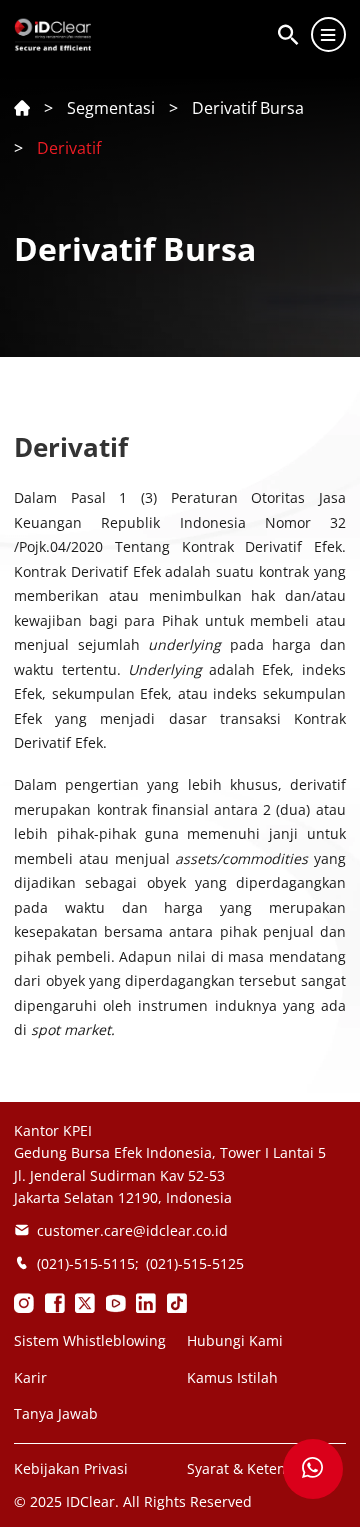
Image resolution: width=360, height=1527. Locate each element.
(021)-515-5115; (88, 1263)
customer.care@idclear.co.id (132, 1230)
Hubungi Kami (235, 1340)
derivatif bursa (248, 108)
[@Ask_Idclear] (85, 1303)
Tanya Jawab (56, 1413)
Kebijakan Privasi (71, 1468)
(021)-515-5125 (195, 1263)
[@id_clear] (24, 1303)
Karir (30, 1377)
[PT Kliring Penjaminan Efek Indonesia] (55, 1303)
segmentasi (111, 108)
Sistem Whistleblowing (90, 1340)
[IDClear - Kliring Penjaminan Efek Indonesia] (116, 1303)
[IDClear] (146, 1303)
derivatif (69, 148)
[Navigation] (328, 34)
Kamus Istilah (232, 1377)
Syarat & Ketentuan (252, 1468)
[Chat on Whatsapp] (313, 1469)
